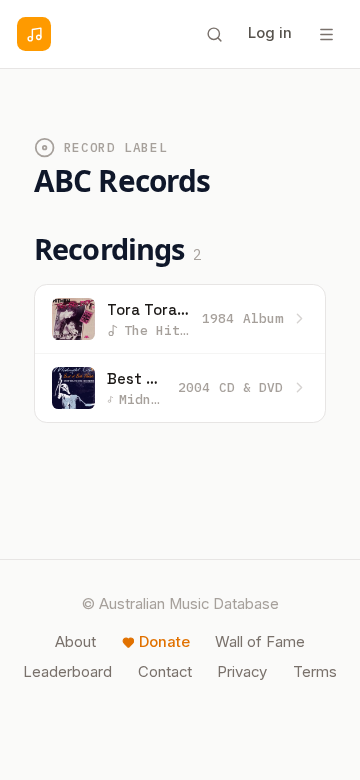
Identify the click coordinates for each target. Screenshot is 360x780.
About (75, 642)
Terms (315, 672)
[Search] (214, 34)
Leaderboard (67, 672)
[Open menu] (326, 34)
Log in (270, 33)
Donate (164, 642)
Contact (165, 672)
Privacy (242, 672)
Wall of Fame (260, 642)
